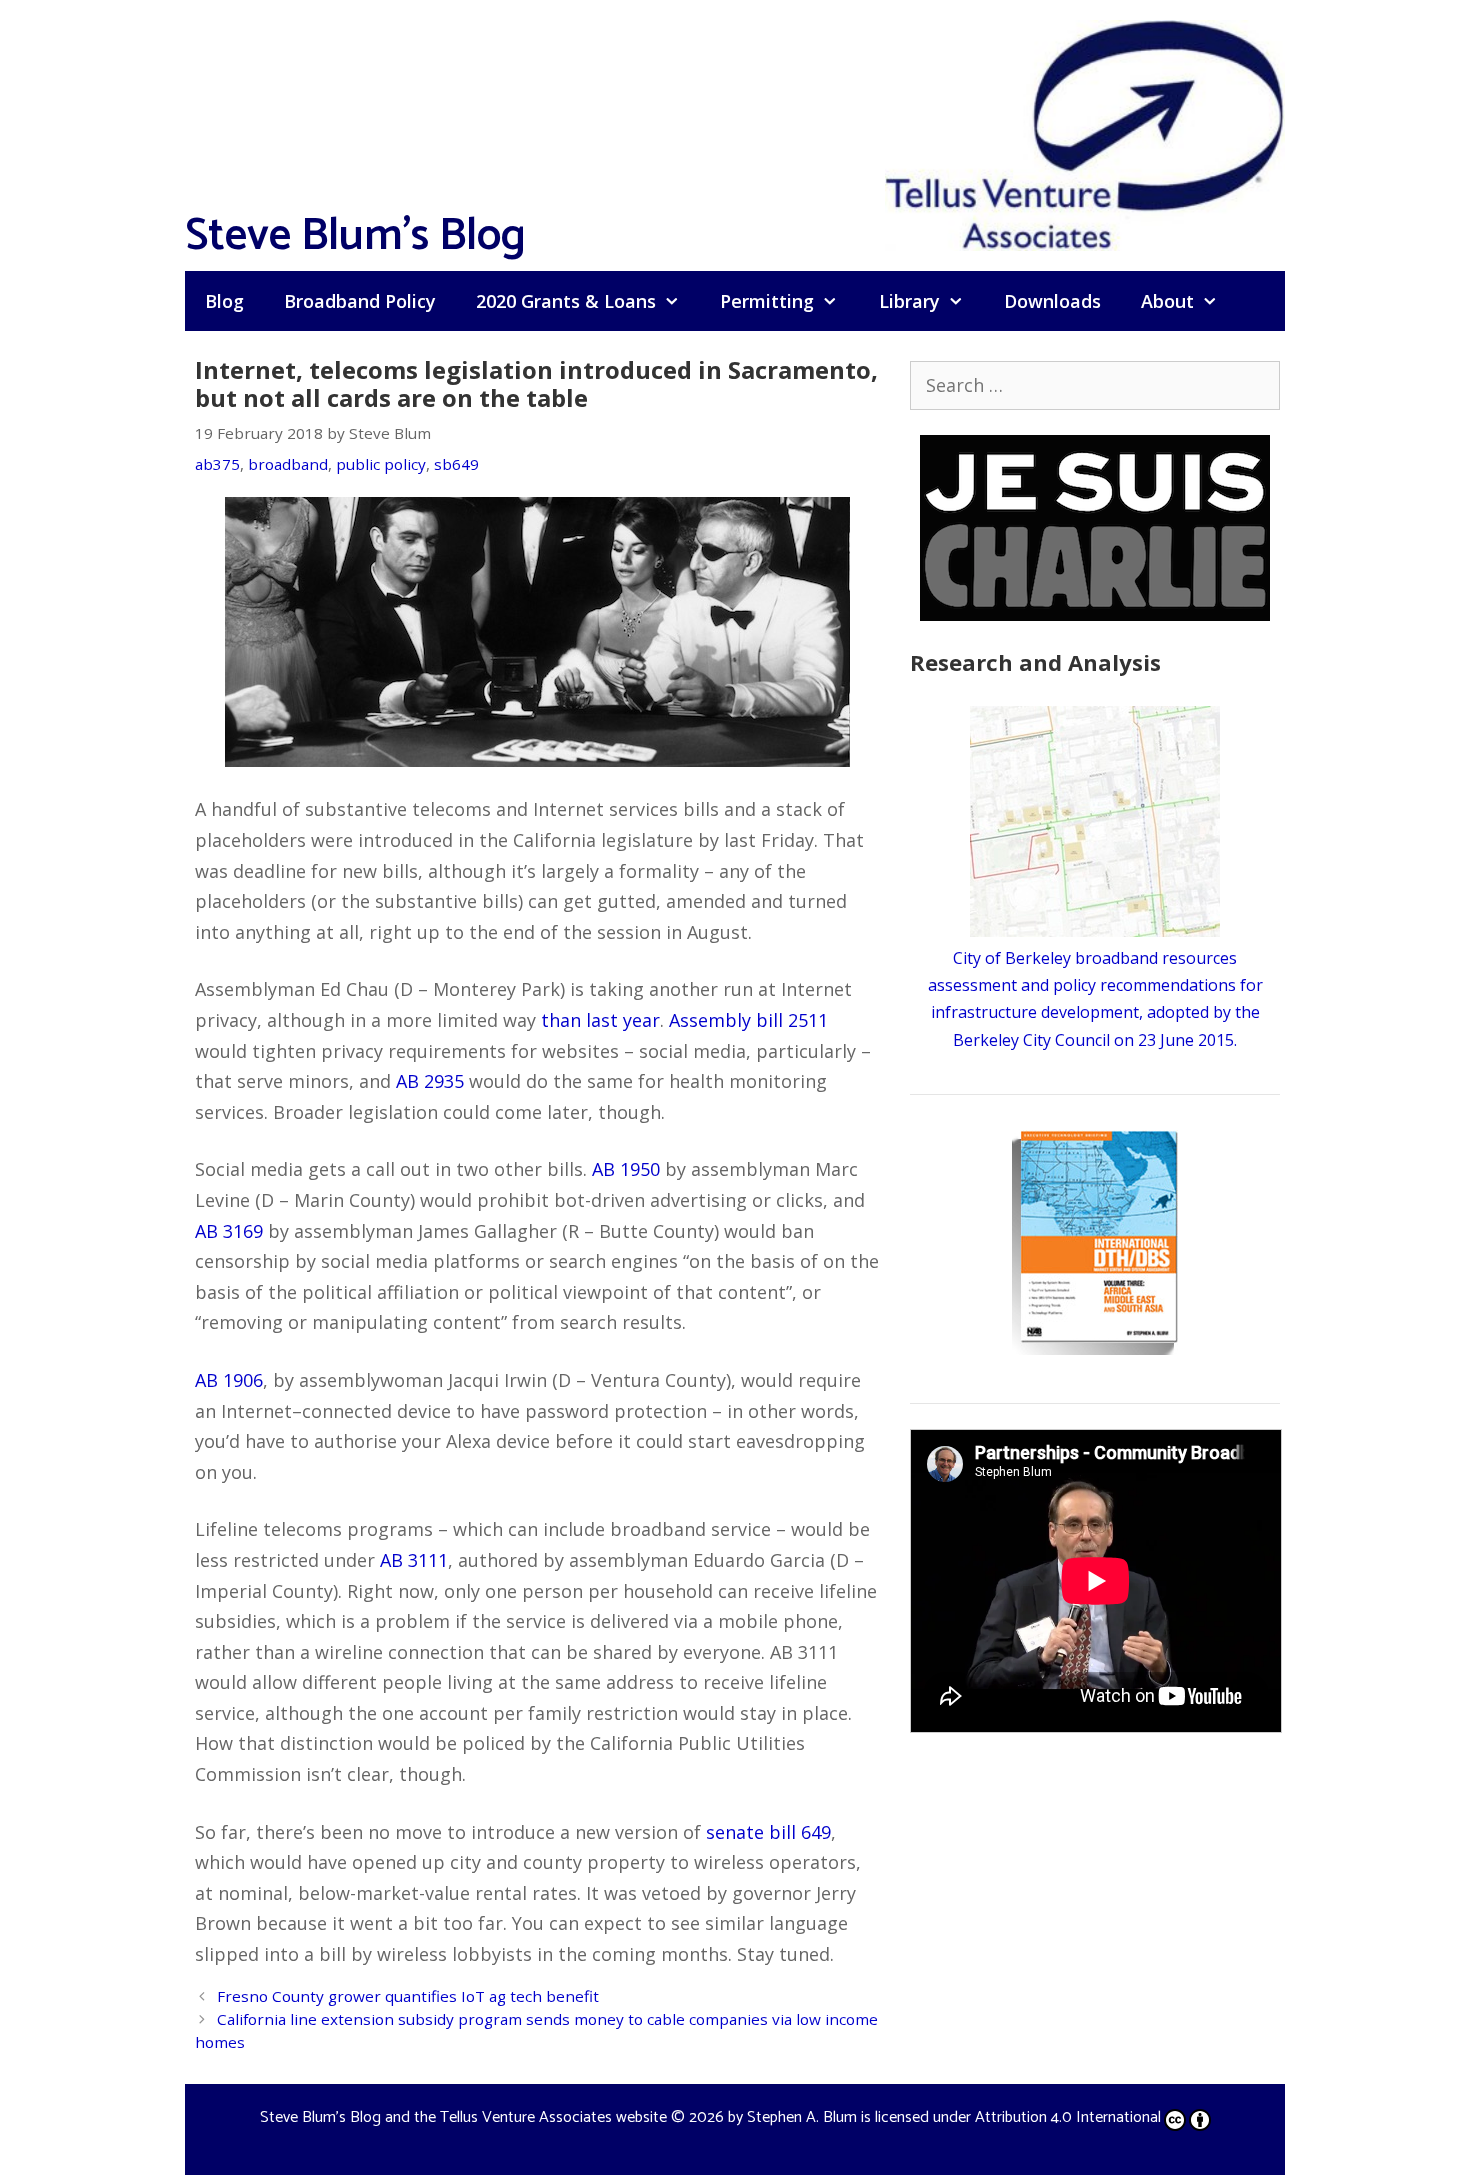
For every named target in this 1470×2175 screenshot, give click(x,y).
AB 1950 (626, 1169)
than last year (600, 1020)
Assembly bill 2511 (748, 1020)
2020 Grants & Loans (566, 301)
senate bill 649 (768, 1832)
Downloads (1052, 301)
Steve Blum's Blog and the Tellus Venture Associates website (463, 2117)
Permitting (767, 301)
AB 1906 (229, 1380)
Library (909, 301)
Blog (224, 301)
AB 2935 (430, 1081)
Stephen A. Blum (802, 2117)
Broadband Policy (360, 301)
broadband (288, 464)
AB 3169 (229, 1231)
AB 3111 (414, 1560)
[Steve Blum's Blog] (1085, 133)
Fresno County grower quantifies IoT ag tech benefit (408, 1996)
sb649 (456, 464)
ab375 (217, 464)
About (1167, 301)
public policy (381, 464)
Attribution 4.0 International (1068, 2117)
